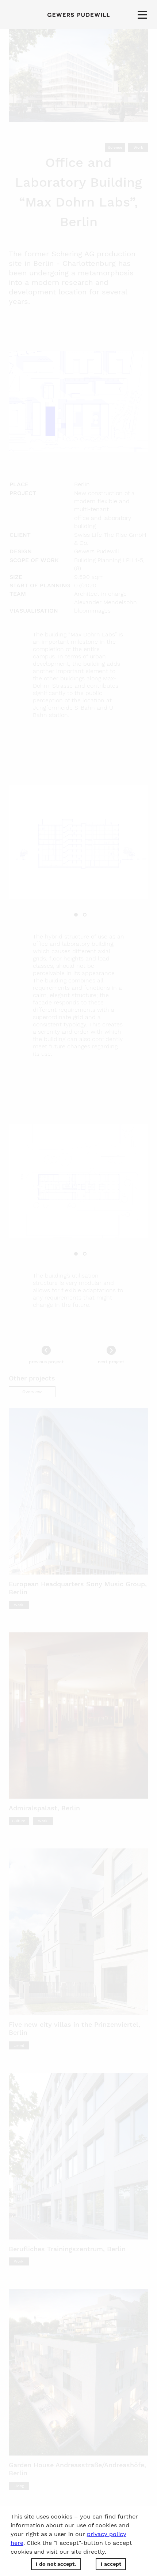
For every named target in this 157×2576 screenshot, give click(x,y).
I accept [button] (111, 2564)
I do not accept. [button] (56, 2564)
